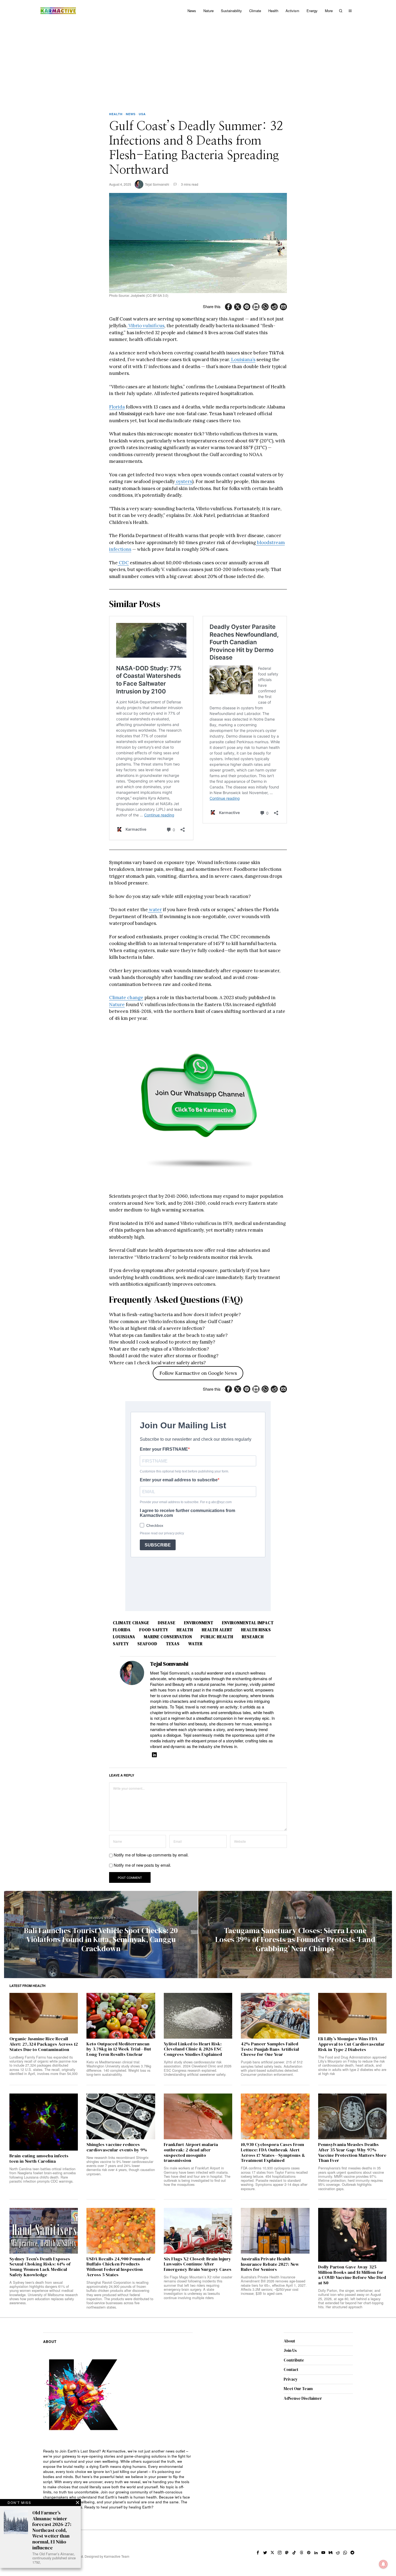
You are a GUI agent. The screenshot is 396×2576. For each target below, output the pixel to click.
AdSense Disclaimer (303, 2398)
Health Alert (217, 1630)
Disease (167, 1623)
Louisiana (124, 1637)
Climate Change (131, 1623)
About (289, 2341)
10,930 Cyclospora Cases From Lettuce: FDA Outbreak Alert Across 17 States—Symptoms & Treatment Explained (273, 2153)
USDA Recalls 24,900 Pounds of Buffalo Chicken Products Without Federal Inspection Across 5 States (119, 2267)
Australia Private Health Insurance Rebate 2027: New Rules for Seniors (270, 2264)
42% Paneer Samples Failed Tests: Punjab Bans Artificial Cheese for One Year (270, 2049)
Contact (291, 2369)
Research (253, 1637)
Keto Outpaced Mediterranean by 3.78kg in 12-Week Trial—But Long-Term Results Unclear (119, 2049)
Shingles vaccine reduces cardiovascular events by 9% (117, 2147)
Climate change (126, 998)
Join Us (290, 2350)
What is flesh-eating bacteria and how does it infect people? (175, 1315)
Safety (121, 1644)
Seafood (147, 1644)
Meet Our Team (298, 2389)
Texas (173, 1644)
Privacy (291, 2379)
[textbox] (118, 2479)
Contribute (294, 2360)
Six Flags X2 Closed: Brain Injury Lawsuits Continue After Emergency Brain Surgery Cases (198, 2264)
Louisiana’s (243, 360)
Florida (117, 407)
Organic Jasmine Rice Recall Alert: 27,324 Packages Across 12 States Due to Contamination (44, 2044)
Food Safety (154, 1630)
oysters (183, 481)
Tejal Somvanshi (157, 184)
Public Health (217, 1637)
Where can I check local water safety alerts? (157, 1363)
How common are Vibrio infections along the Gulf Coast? (171, 1322)
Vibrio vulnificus (146, 326)
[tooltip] (228, 307)
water (155, 910)
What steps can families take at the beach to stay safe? (168, 1335)
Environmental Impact (248, 1623)
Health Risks (256, 1630)
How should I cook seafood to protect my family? (162, 1342)
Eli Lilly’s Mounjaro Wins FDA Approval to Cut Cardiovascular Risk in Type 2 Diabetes (351, 2044)
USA (142, 114)
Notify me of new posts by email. (142, 1865)
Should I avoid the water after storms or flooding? (164, 1356)
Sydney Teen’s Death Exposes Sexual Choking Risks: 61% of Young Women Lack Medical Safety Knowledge (40, 2267)
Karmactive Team (117, 2556)
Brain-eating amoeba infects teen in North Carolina (39, 2159)
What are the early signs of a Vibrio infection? (159, 1349)
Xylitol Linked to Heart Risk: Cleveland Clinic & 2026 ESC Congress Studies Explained (193, 2049)
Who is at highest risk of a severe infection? (157, 1328)
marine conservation (168, 1637)
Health (116, 114)
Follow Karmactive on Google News (198, 1373)
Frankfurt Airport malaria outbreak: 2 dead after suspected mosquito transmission (191, 2153)
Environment (199, 1623)
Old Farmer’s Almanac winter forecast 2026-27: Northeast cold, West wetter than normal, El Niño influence (52, 2530)
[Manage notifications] (383, 2564)
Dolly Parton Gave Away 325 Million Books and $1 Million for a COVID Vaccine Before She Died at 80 (352, 2275)
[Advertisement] (198, 62)
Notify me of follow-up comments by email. (151, 1855)
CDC (123, 563)
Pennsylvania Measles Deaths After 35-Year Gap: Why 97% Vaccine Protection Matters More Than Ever (352, 2153)
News (131, 114)
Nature (117, 1005)
